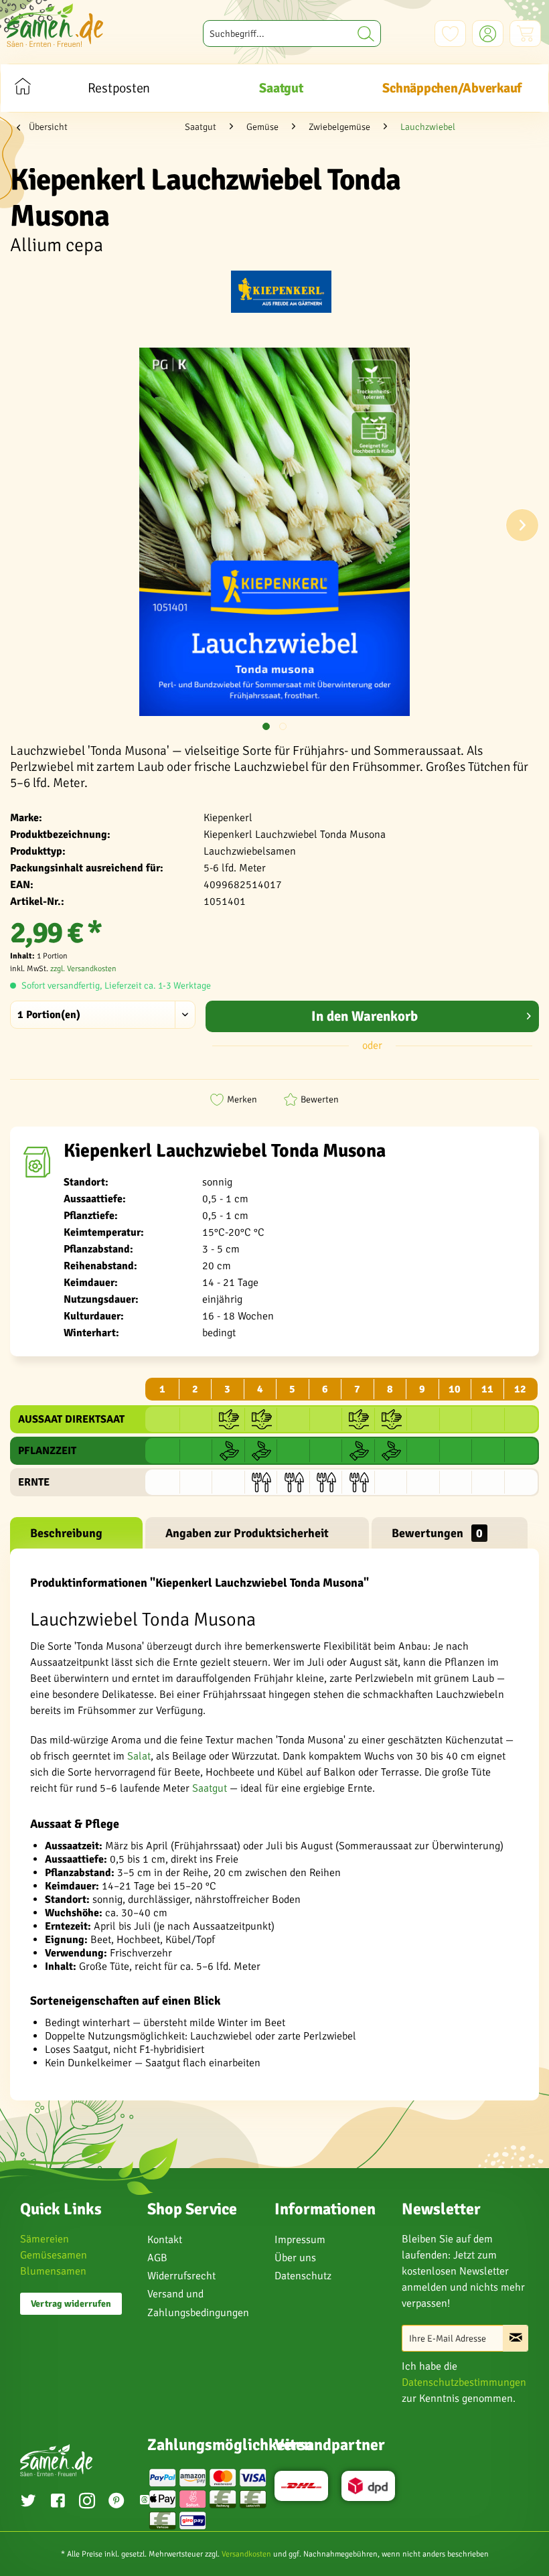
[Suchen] (366, 33)
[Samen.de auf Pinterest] (116, 2502)
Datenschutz (303, 2276)
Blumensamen (53, 2271)
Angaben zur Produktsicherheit (247, 1533)
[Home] (22, 88)
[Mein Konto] (488, 33)
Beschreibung (66, 1533)
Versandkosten (246, 2554)
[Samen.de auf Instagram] (87, 2502)
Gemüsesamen (54, 2255)
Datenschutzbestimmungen (464, 2382)
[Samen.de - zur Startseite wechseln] (55, 25)
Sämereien (45, 2239)
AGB (157, 2258)
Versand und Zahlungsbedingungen (198, 2303)
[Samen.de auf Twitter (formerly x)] (28, 2502)
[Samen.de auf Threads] (145, 2502)
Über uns (295, 2258)
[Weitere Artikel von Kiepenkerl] (281, 294)
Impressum (300, 2240)
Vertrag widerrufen (71, 2304)
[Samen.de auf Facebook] (58, 2502)
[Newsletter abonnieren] (516, 2338)
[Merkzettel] (450, 33)
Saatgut (210, 1788)
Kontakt (165, 2240)
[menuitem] (292, 33)
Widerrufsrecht (181, 2276)
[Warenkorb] (525, 33)
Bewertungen (437, 1533)
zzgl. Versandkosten (83, 969)
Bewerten (320, 1099)
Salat (139, 1756)
